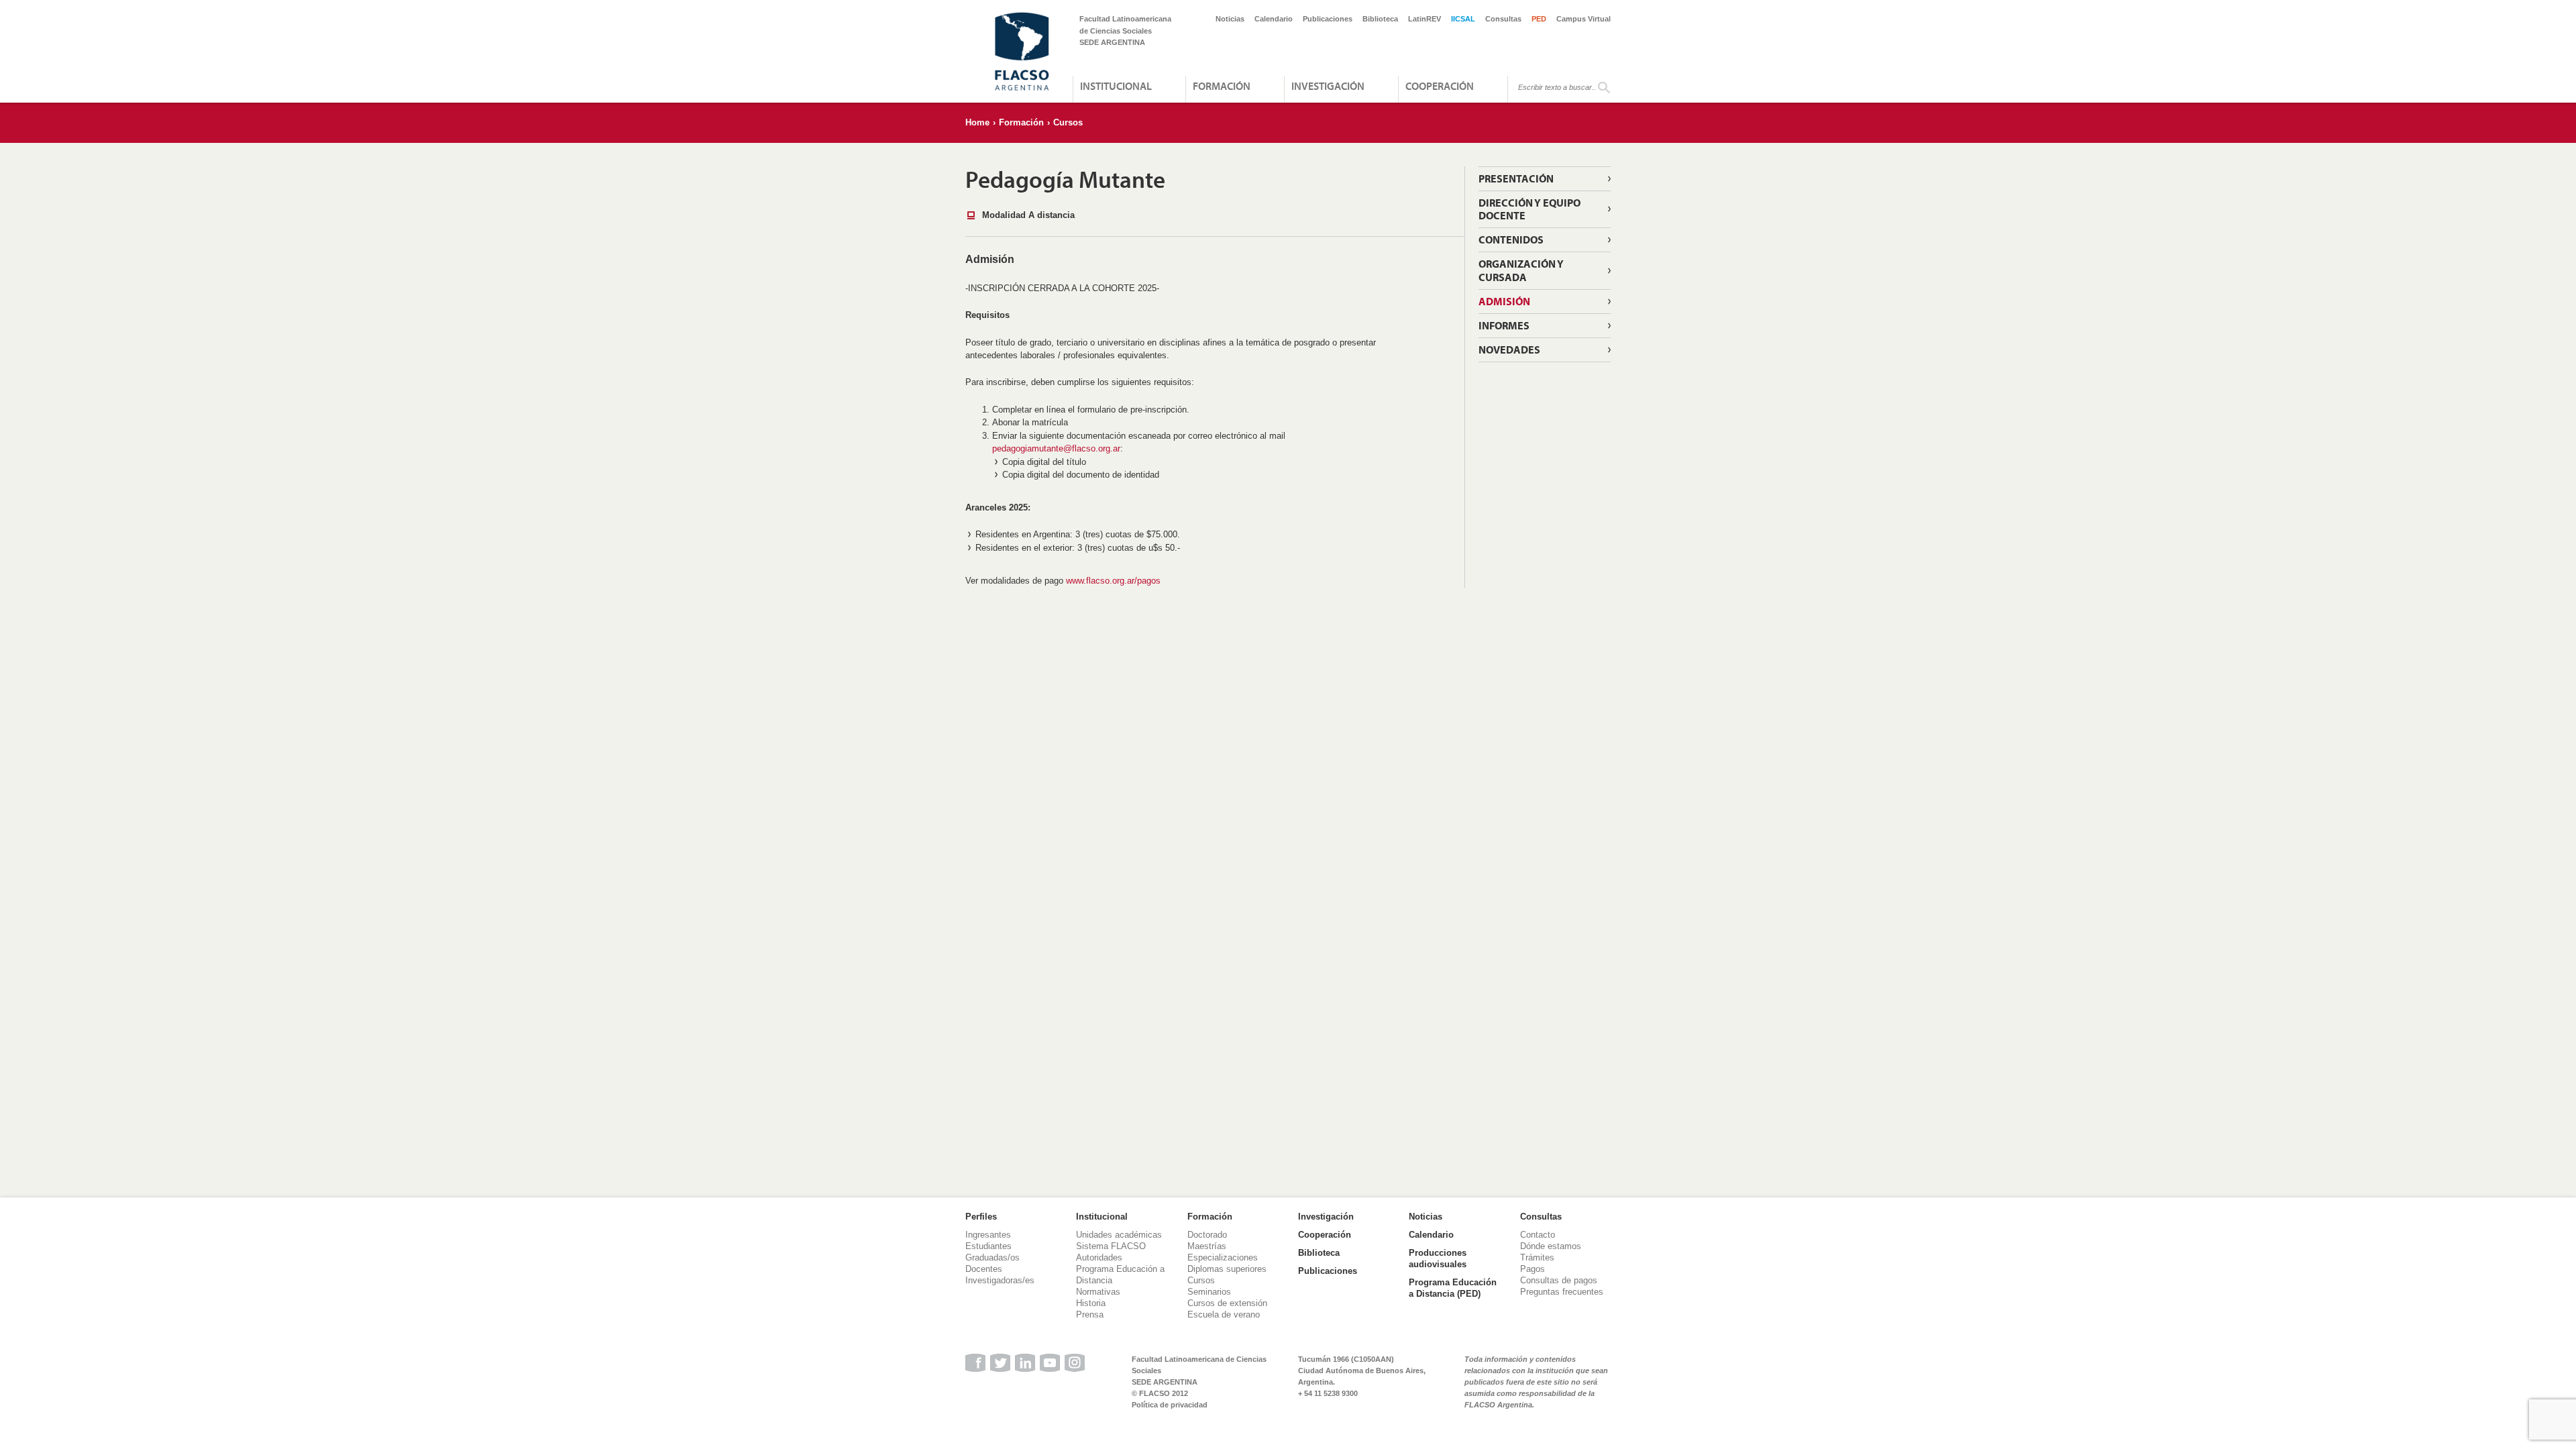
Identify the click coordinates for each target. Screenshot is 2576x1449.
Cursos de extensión (1227, 1303)
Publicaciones (1328, 19)
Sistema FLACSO (1111, 1246)
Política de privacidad (1170, 1405)
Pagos (1533, 1269)
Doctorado (1207, 1235)
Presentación (1516, 178)
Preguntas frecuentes (1562, 1292)
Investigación (1328, 86)
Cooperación (1440, 86)
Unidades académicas (1119, 1235)
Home (977, 122)
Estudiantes (988, 1246)
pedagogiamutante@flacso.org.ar (1056, 448)
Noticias (1230, 19)
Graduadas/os (992, 1257)
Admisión (1504, 301)
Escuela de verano (1224, 1314)
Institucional (1116, 86)
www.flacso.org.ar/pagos (1113, 581)
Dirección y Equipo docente (1529, 209)
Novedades (1509, 350)
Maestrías (1207, 1246)
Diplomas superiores (1227, 1269)
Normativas (1098, 1292)
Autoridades (1099, 1257)
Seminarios (1209, 1292)
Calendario (1274, 19)
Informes (1504, 325)
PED (1539, 19)
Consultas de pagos (1559, 1280)
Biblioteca (1380, 19)
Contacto (1538, 1235)
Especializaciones (1223, 1257)
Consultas (1503, 19)
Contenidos (1511, 239)
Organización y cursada (1521, 270)
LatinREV (1425, 19)
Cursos (1068, 122)
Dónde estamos (1551, 1246)
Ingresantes (988, 1235)
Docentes (984, 1269)
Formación (1222, 86)
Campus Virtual (1584, 19)
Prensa (1090, 1314)
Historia (1091, 1303)
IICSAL (1463, 19)
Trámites (1537, 1257)
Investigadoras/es (1000, 1280)
